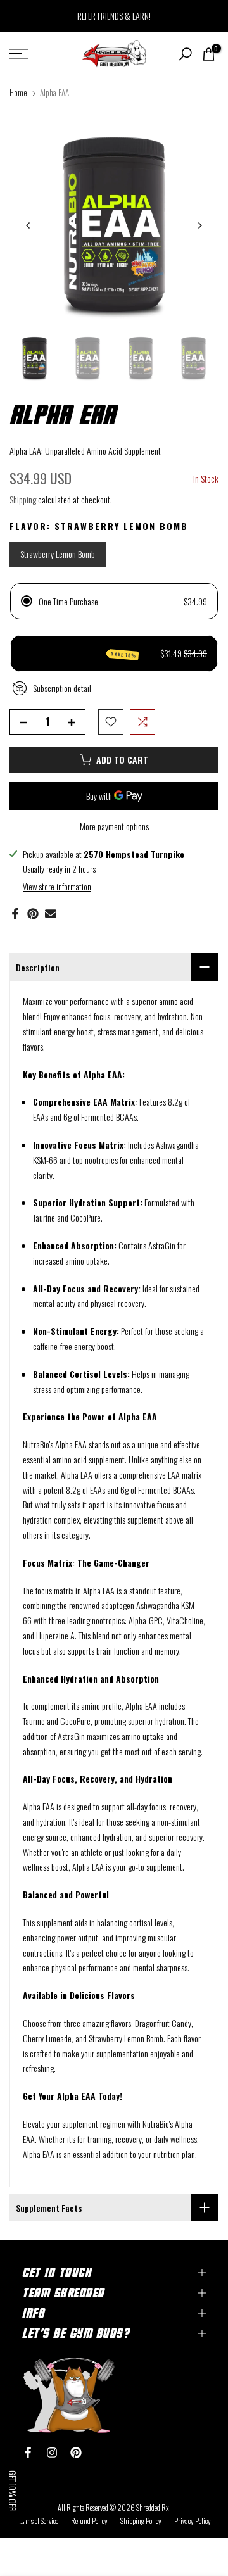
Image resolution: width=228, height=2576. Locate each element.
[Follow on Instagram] (52, 2453)
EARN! (141, 16)
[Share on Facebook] (15, 914)
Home (18, 92)
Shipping (23, 499)
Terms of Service (38, 2521)
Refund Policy (89, 2521)
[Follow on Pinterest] (76, 2453)
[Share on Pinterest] (33, 914)
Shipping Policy (141, 2521)
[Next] (199, 225)
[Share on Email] (51, 914)
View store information (57, 887)
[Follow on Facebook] (28, 2453)
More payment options (114, 826)
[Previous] (28, 225)
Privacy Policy (193, 2521)
